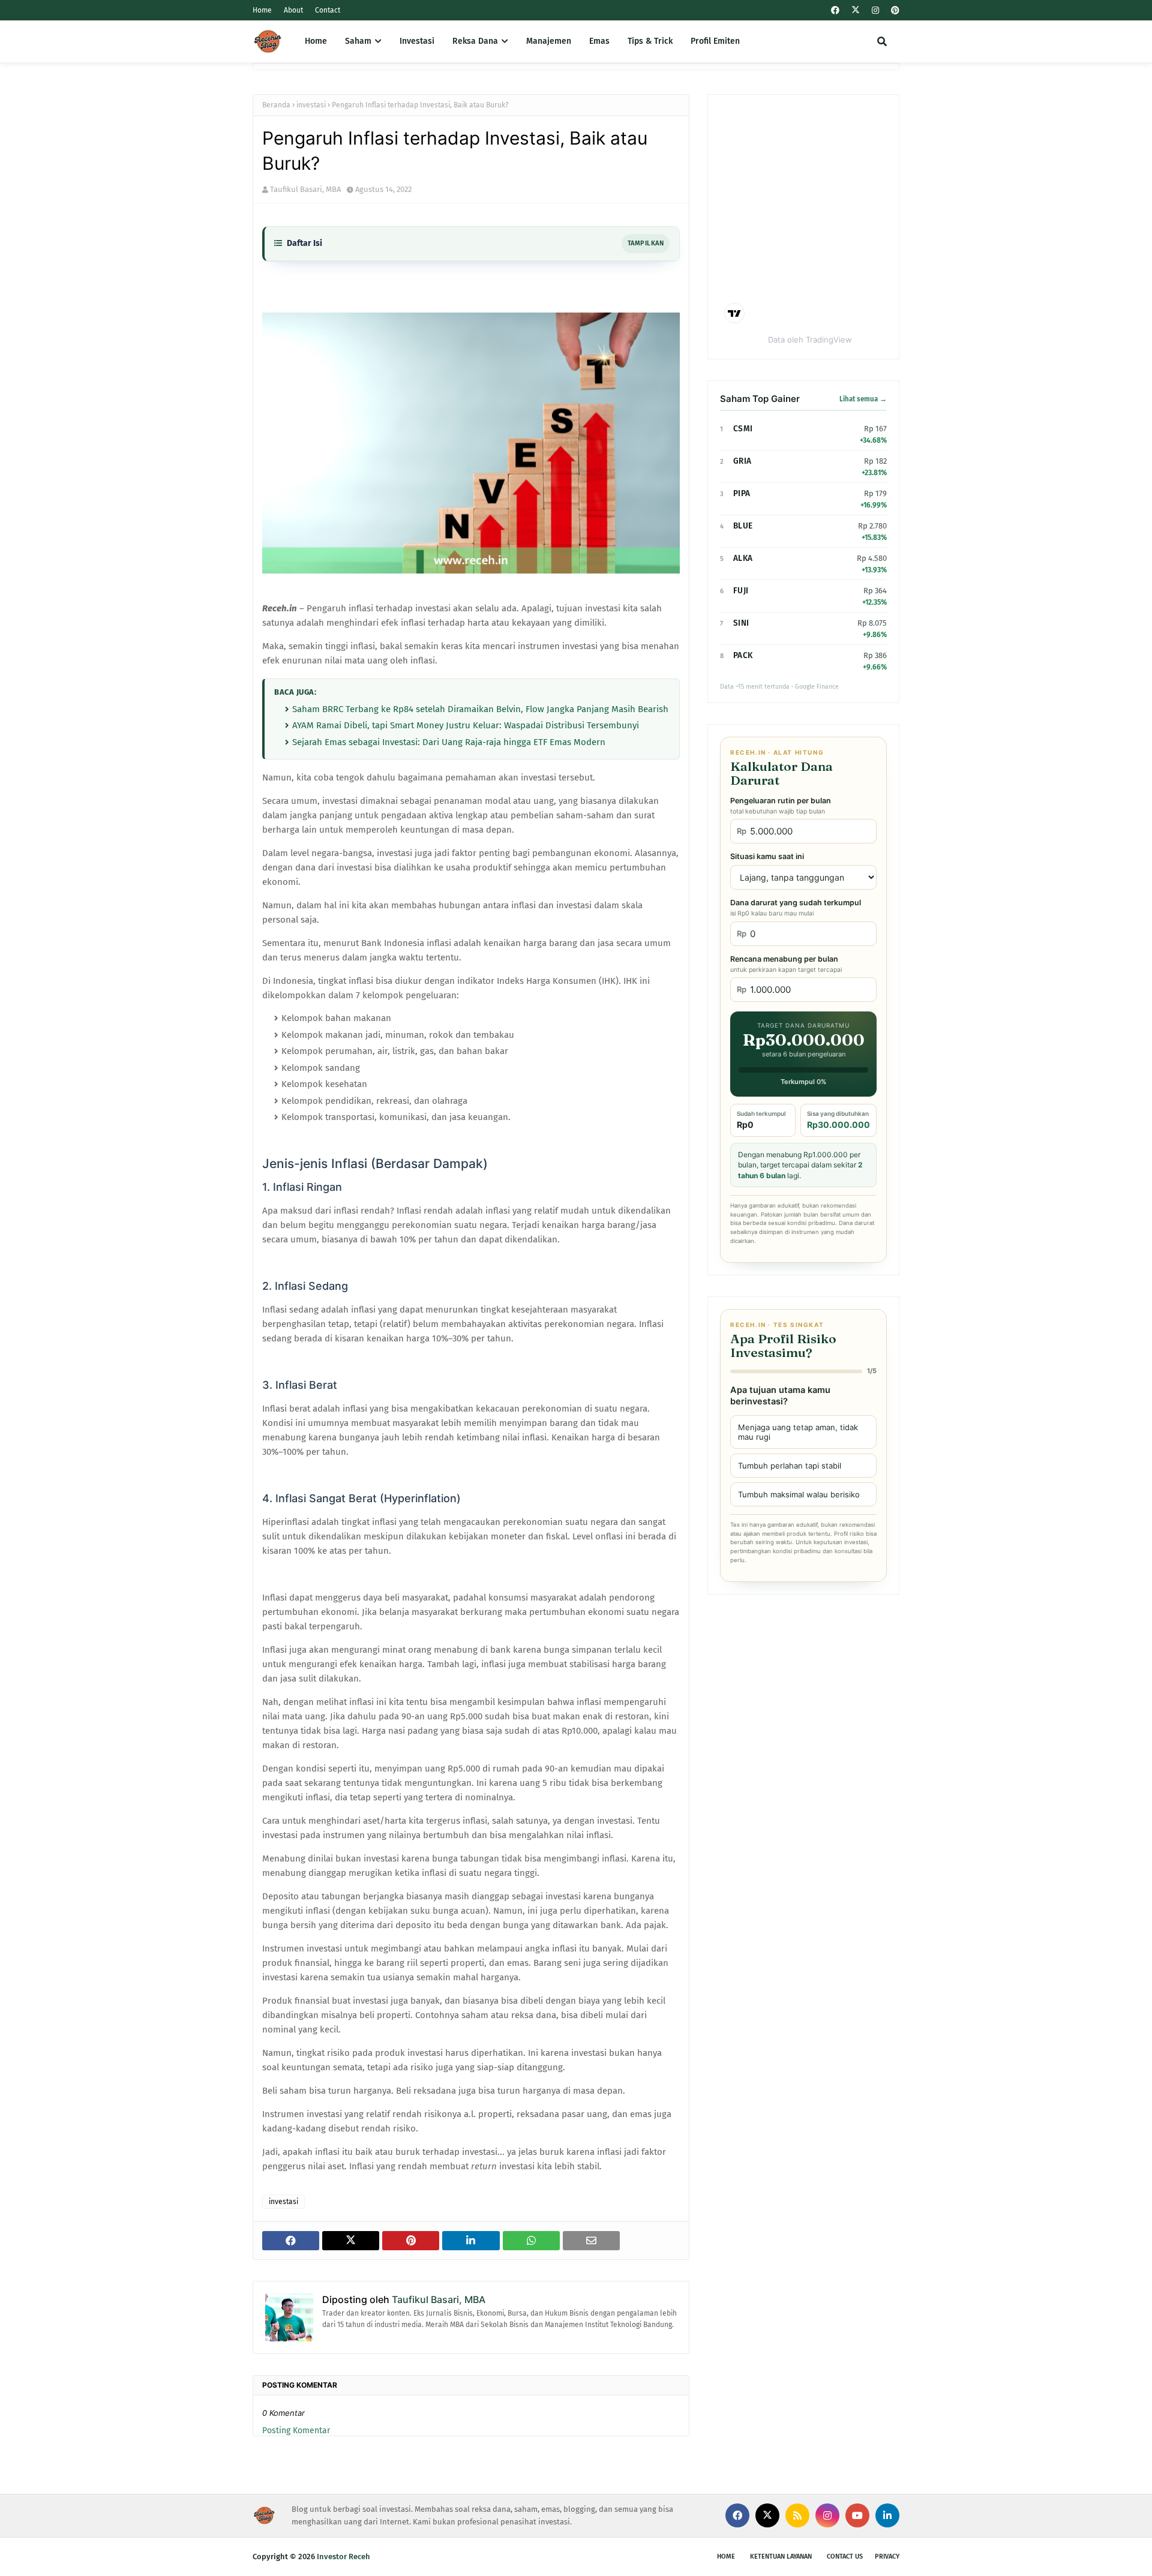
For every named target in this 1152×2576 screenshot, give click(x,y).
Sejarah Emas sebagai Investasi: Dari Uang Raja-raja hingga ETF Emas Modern (449, 742)
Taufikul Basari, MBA (305, 189)
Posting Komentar (296, 2431)
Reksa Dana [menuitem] (475, 41)
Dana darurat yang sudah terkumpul (796, 908)
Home (262, 10)
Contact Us (845, 2557)
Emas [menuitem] (599, 41)
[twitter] (856, 10)
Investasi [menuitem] (417, 41)
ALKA (743, 558)
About (293, 10)
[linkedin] (887, 2515)
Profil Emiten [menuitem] (715, 41)
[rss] (797, 2515)
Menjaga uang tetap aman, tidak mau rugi (798, 1432)
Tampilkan (646, 243)
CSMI (743, 429)
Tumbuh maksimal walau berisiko (799, 1494)
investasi (311, 105)
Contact (328, 10)
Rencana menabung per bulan (786, 964)
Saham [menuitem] (358, 41)
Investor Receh (343, 2557)
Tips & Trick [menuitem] (650, 41)
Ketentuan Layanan (781, 2557)
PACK (743, 655)
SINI (741, 623)
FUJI (741, 591)
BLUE (743, 526)
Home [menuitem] (316, 41)
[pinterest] (894, 10)
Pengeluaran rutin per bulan (781, 806)
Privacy (887, 2557)
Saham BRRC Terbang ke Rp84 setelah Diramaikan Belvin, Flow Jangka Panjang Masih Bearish (480, 709)
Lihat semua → (863, 399)
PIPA (742, 493)
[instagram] (875, 10)
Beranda (276, 105)
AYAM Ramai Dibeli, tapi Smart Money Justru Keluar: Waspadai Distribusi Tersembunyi (466, 725)
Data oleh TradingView (810, 340)
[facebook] (835, 10)
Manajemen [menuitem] (549, 41)
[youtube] (857, 2515)
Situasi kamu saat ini (767, 856)
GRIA (742, 461)
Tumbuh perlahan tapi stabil (790, 1466)
